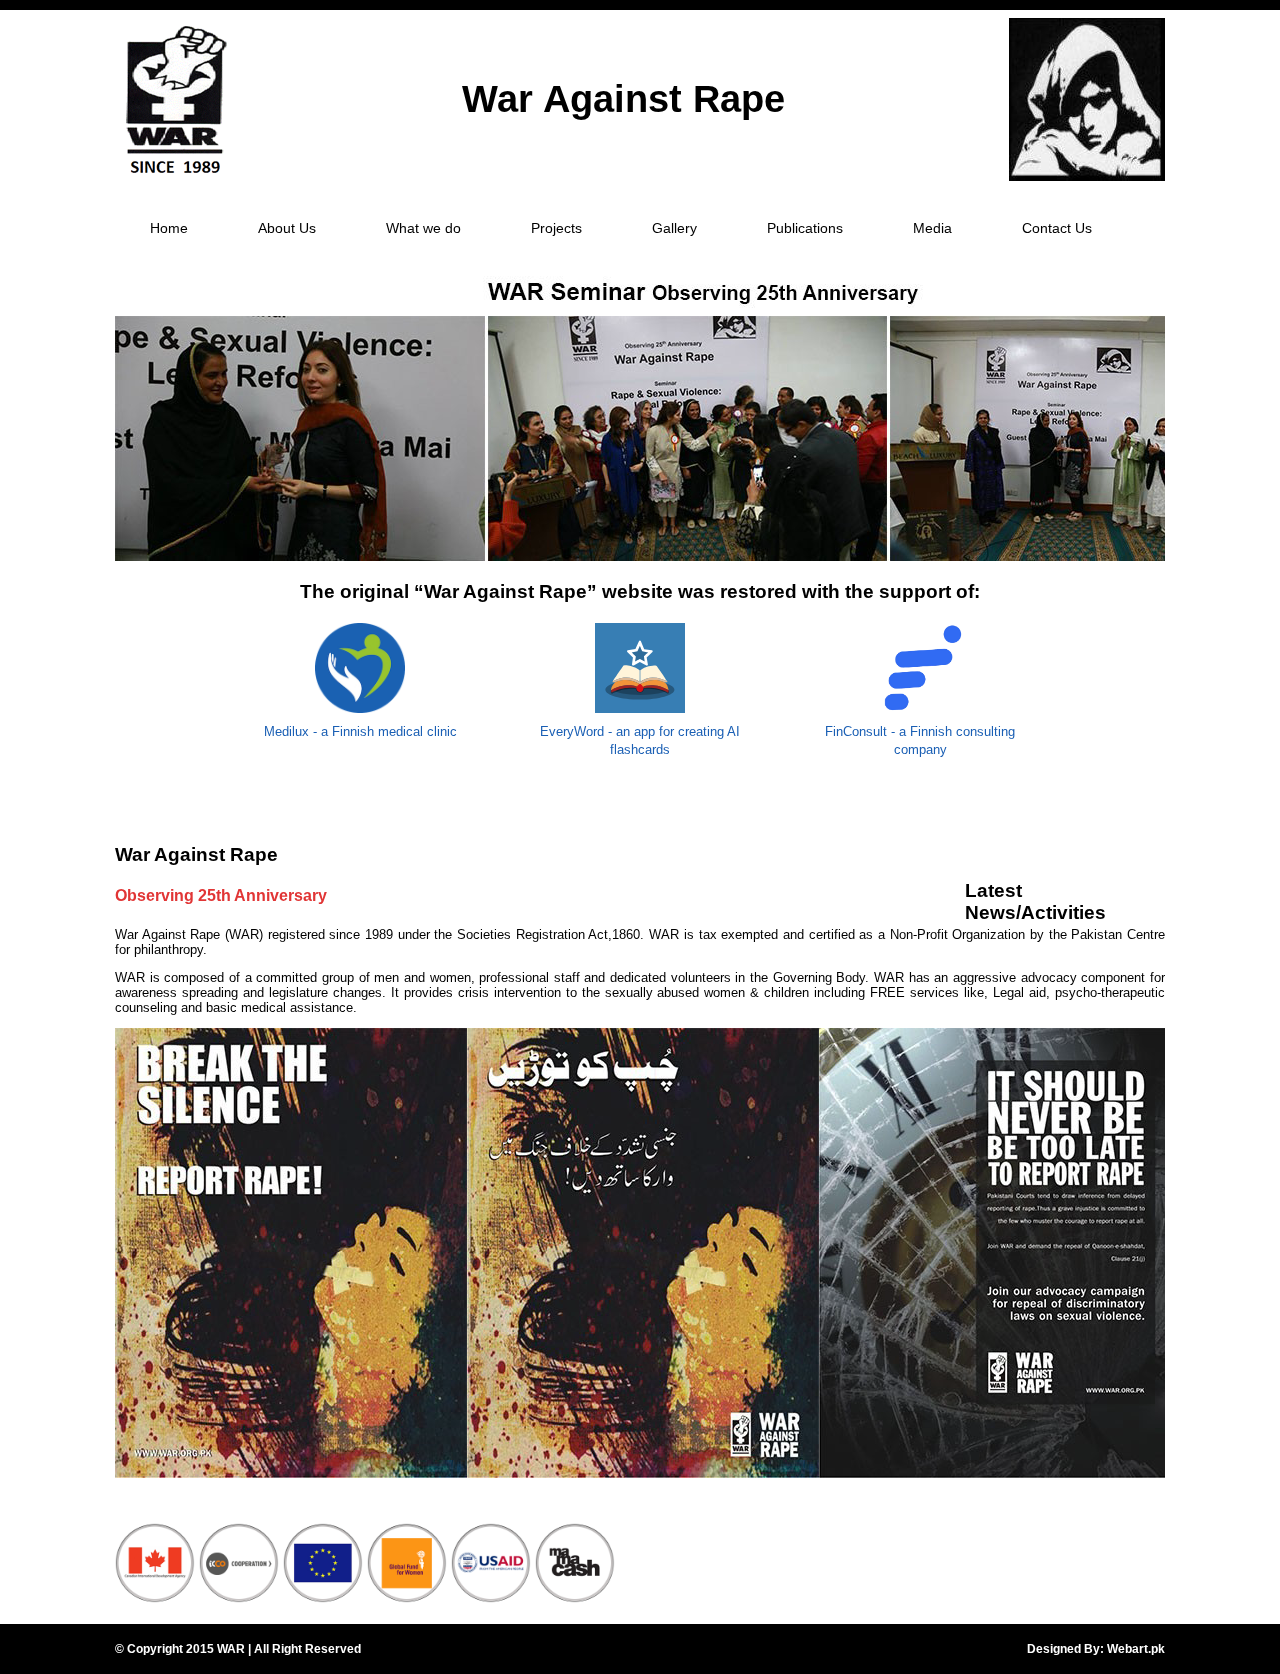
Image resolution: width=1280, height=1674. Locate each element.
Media (932, 228)
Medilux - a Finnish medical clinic (360, 731)
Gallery (674, 228)
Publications (805, 228)
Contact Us (1057, 228)
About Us (287, 228)
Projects (556, 228)
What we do (423, 228)
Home (169, 228)
